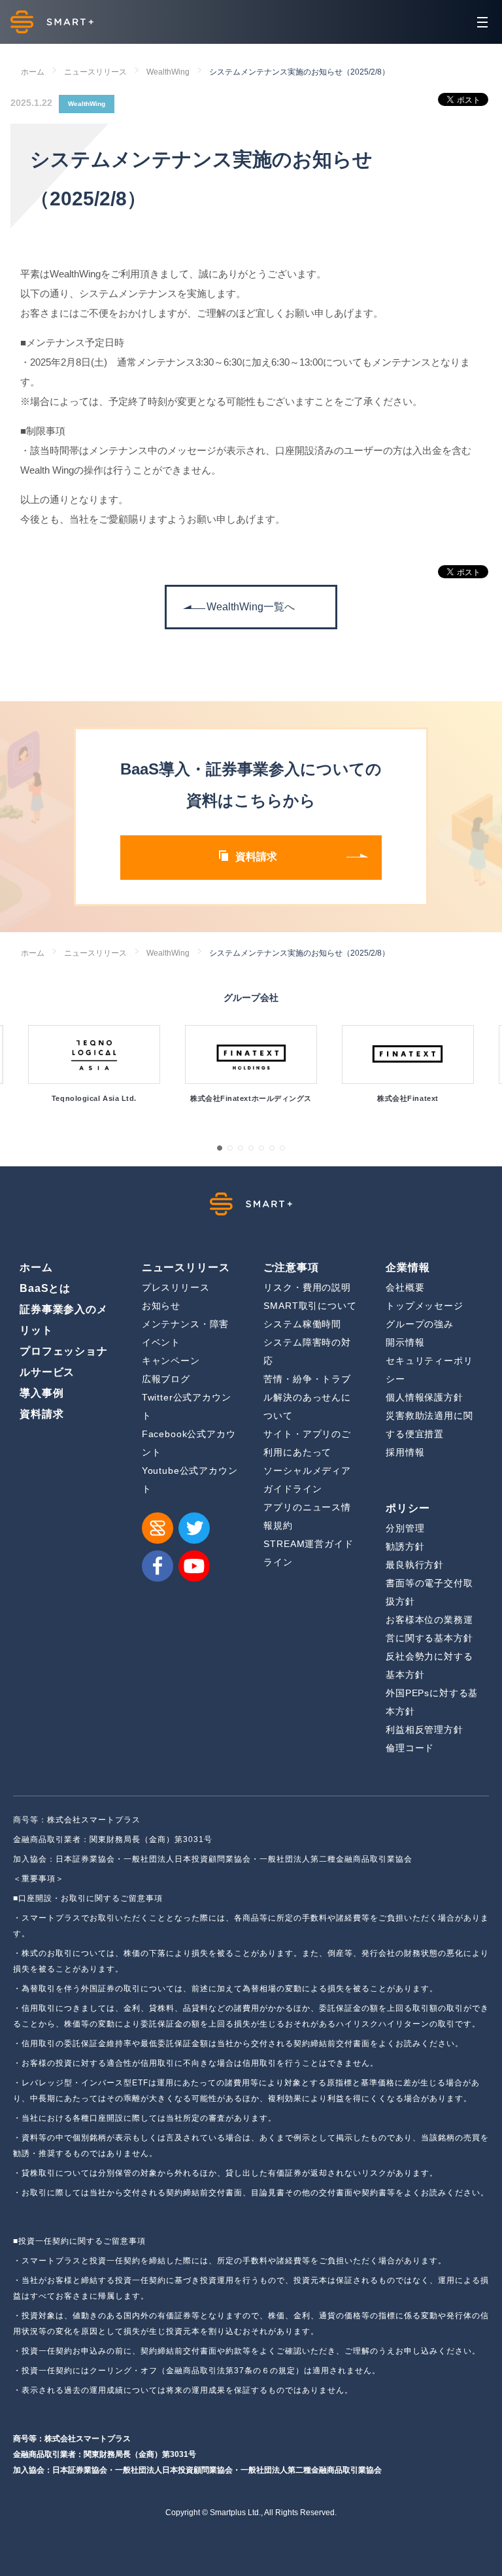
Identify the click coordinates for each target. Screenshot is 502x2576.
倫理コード (410, 1748)
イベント (161, 1342)
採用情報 (405, 1452)
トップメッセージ (425, 1306)
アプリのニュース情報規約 (307, 1516)
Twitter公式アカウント (187, 1406)
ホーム (33, 72)
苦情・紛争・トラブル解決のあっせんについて (307, 1397)
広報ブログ (166, 1379)
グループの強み (420, 1324)
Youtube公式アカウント (190, 1480)
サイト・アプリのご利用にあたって (307, 1443)
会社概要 (405, 1287)
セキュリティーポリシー (429, 1370)
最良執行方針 (415, 1565)
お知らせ (161, 1306)
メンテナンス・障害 (186, 1324)
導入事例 (42, 1393)
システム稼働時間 (302, 1324)
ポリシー (408, 1508)
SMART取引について (310, 1306)
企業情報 (408, 1267)
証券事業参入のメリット (64, 1320)
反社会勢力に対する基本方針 (429, 1665)
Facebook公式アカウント (189, 1443)
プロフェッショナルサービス (64, 1362)
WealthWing (168, 72)
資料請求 (42, 1414)
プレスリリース (176, 1287)
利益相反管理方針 (425, 1730)
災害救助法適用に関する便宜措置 (429, 1425)
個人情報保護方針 (425, 1397)
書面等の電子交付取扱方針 (429, 1592)
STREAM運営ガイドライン (308, 1553)
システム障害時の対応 (307, 1351)
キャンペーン (171, 1361)
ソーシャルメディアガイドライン (307, 1480)
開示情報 (405, 1342)
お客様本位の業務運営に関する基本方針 (429, 1629)
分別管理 (405, 1528)
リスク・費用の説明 (307, 1287)
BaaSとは (45, 1288)
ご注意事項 (291, 1267)
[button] (220, 1148)
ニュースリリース (95, 72)
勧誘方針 (405, 1546)
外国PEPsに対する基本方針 (432, 1702)
